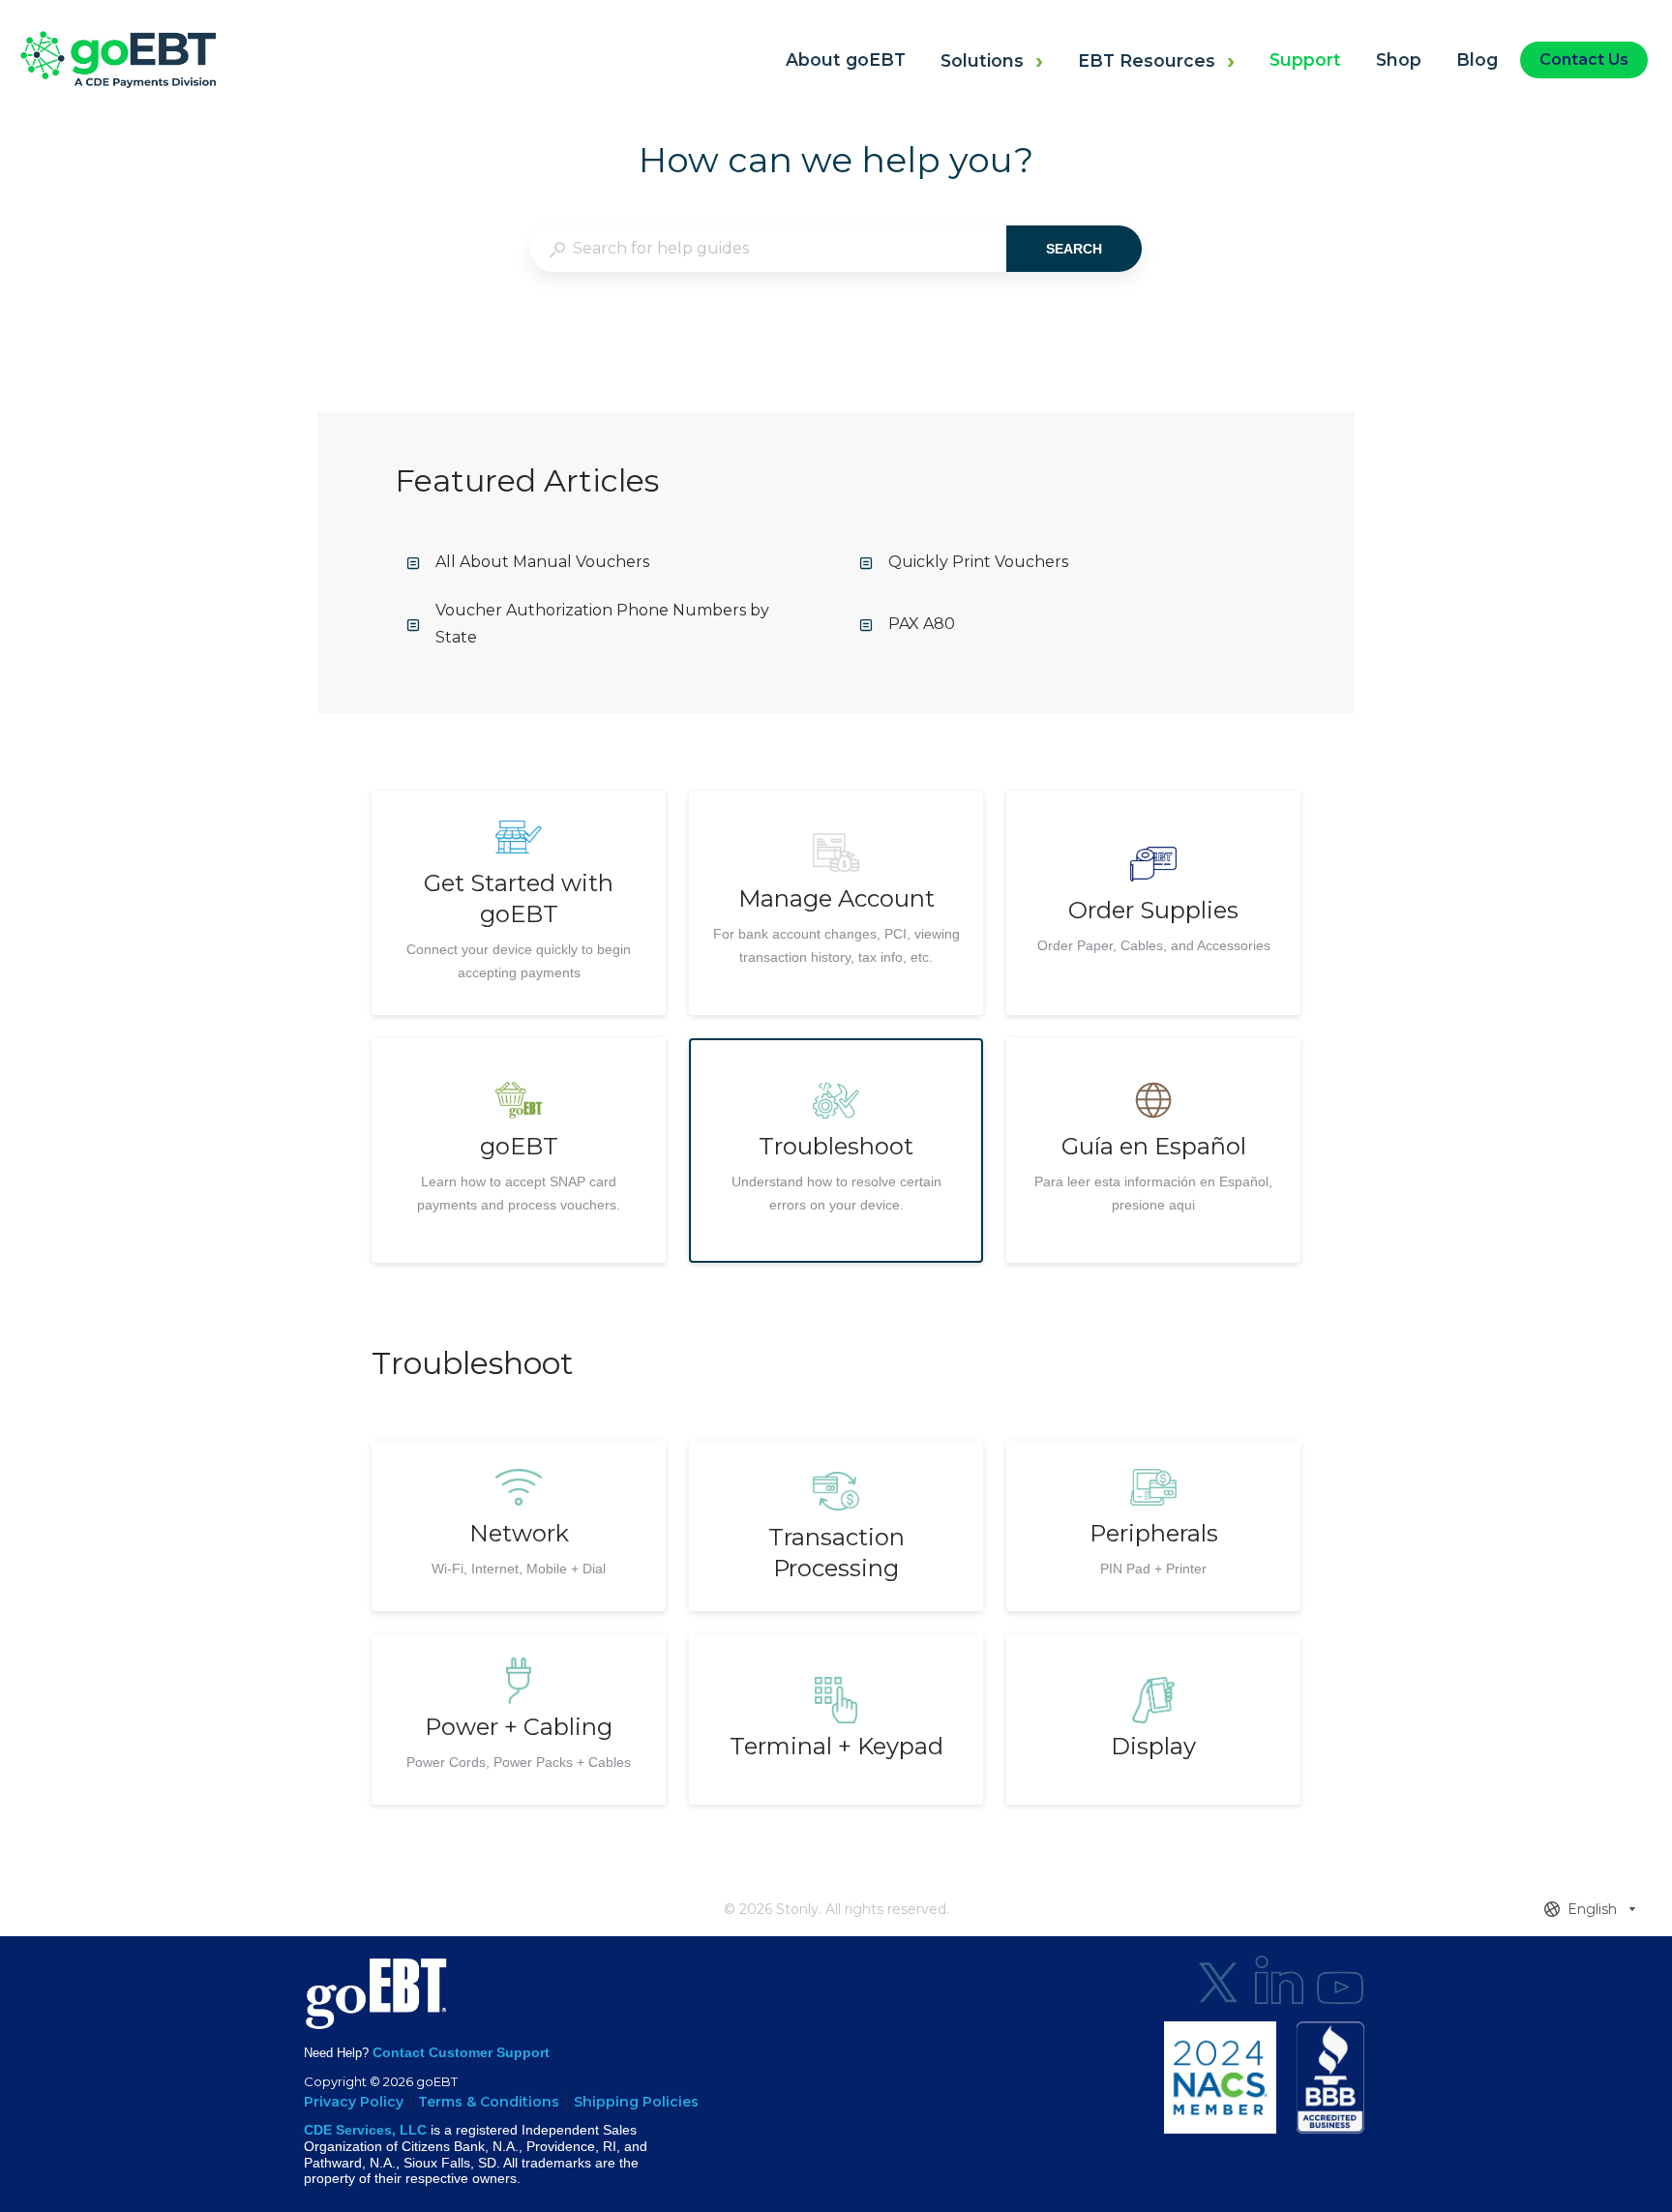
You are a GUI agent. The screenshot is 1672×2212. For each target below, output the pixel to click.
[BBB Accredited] (1330, 2077)
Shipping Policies (636, 2102)
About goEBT (846, 60)
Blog (1477, 60)
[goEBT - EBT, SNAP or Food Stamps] (118, 82)
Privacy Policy (354, 2102)
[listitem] (519, 903)
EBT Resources (1147, 60)
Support (1305, 60)
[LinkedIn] (1279, 1980)
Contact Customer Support (461, 2052)
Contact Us (1584, 60)
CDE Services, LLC (365, 2130)
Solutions (982, 60)
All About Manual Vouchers (542, 562)
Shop (1399, 60)
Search (1074, 249)
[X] (1218, 1980)
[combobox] (768, 249)
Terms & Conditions (489, 2102)
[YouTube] (1340, 1980)
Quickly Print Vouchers (978, 562)
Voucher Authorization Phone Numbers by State (602, 624)
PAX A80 (922, 624)
